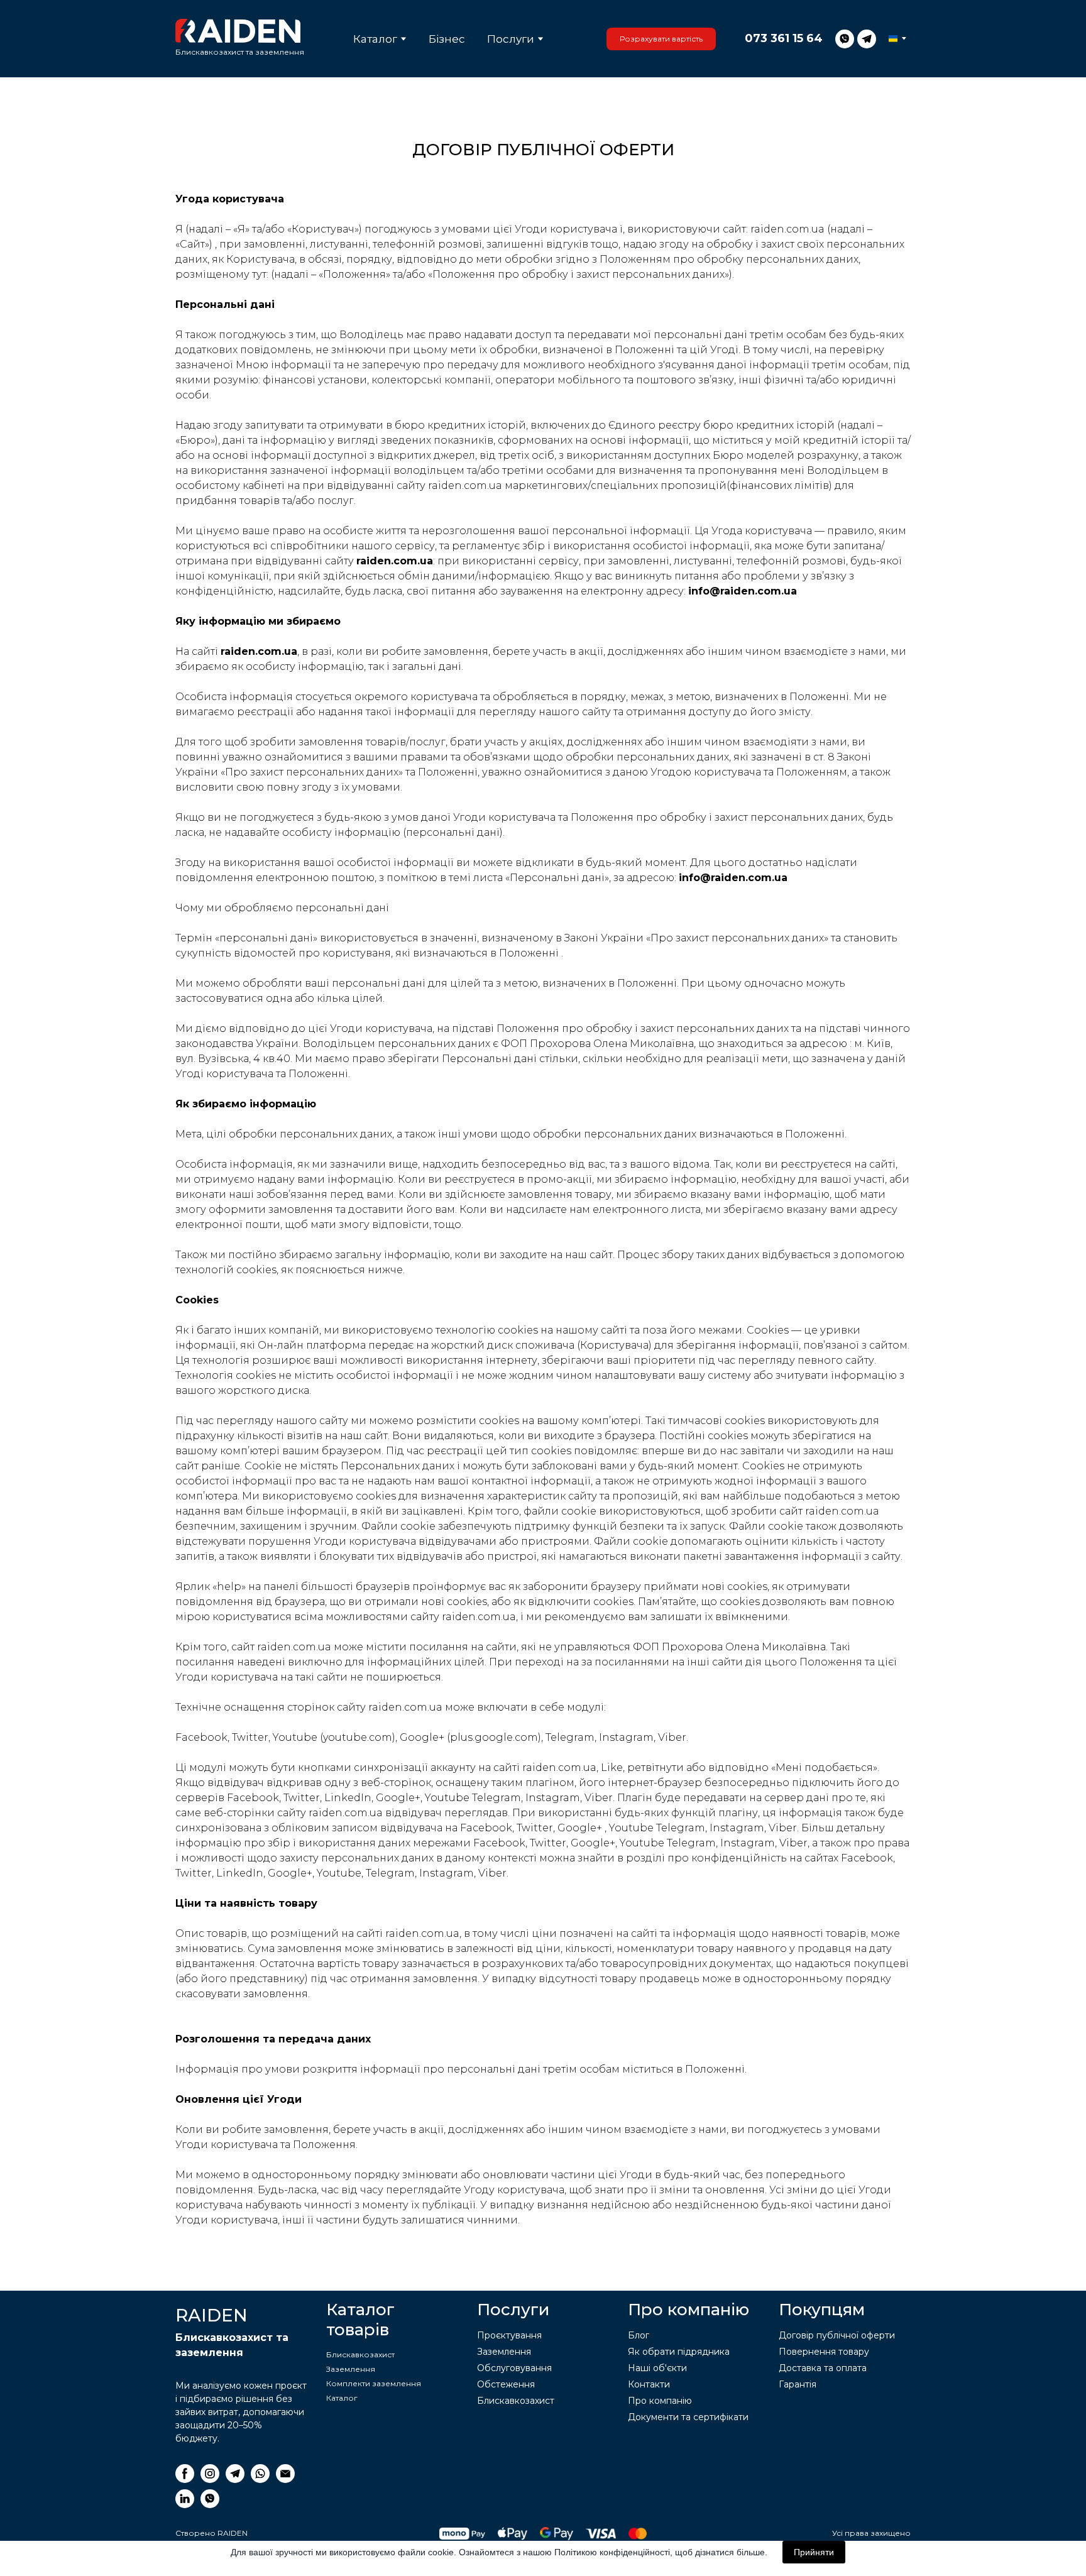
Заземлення (351, 2369)
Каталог (375, 39)
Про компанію (660, 2401)
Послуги (511, 39)
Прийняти (814, 2552)
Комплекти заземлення (374, 2383)
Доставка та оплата (823, 2368)
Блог (639, 2335)
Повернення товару (824, 2352)
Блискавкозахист (360, 2354)
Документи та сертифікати (688, 2417)
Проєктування (509, 2335)
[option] (893, 39)
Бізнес (447, 39)
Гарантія (798, 2384)
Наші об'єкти (657, 2368)
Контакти (649, 2384)
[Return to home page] (238, 31)
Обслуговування (514, 2368)
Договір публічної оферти (837, 2335)
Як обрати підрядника (679, 2352)
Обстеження (506, 2384)
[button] (661, 39)
